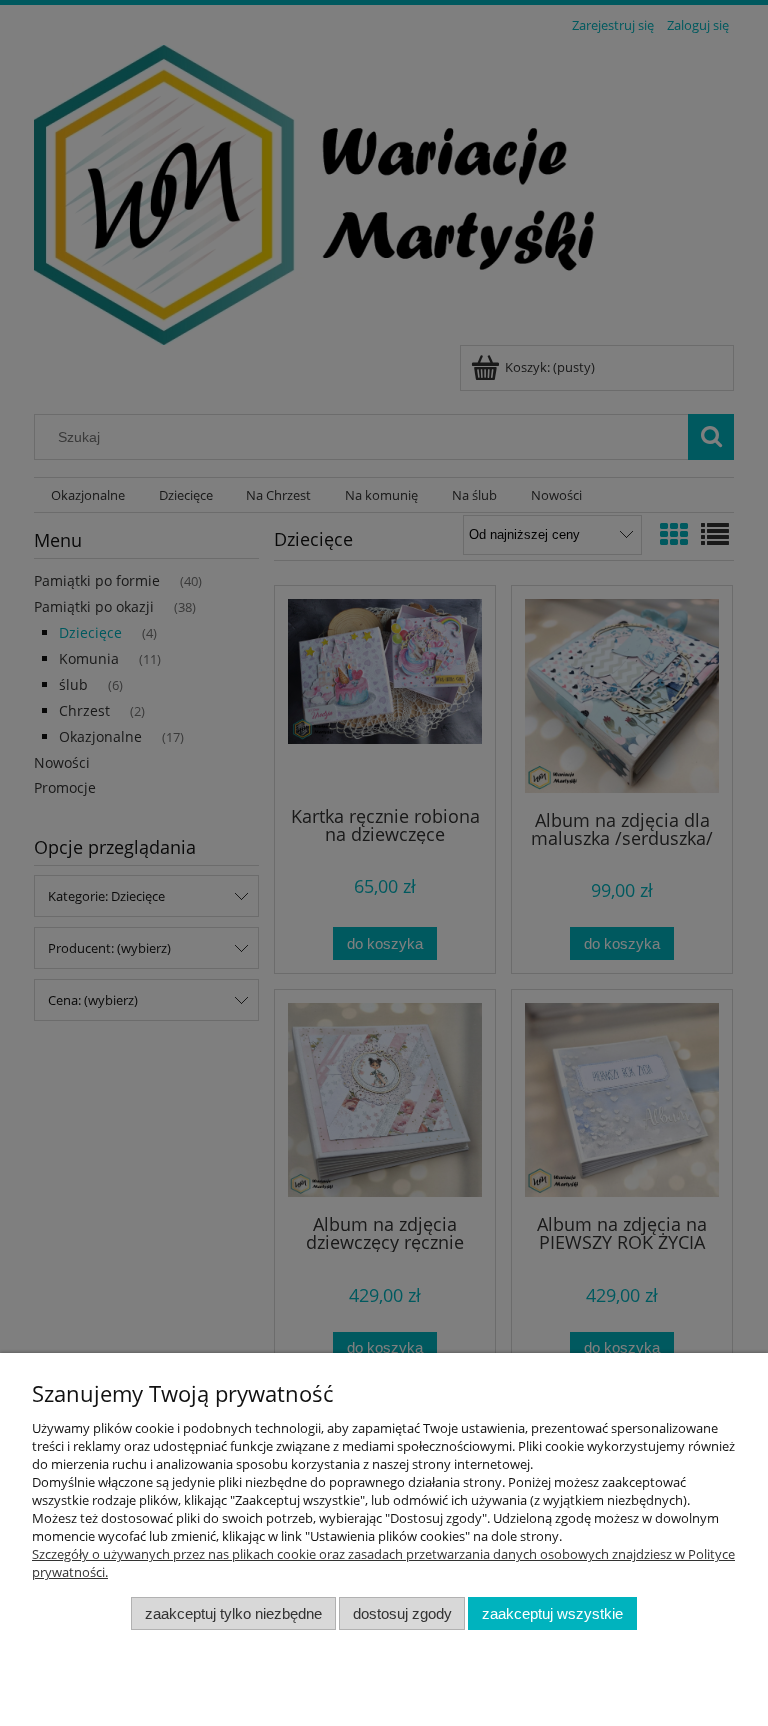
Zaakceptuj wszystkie (552, 1613)
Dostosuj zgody (402, 1613)
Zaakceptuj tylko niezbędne (233, 1613)
